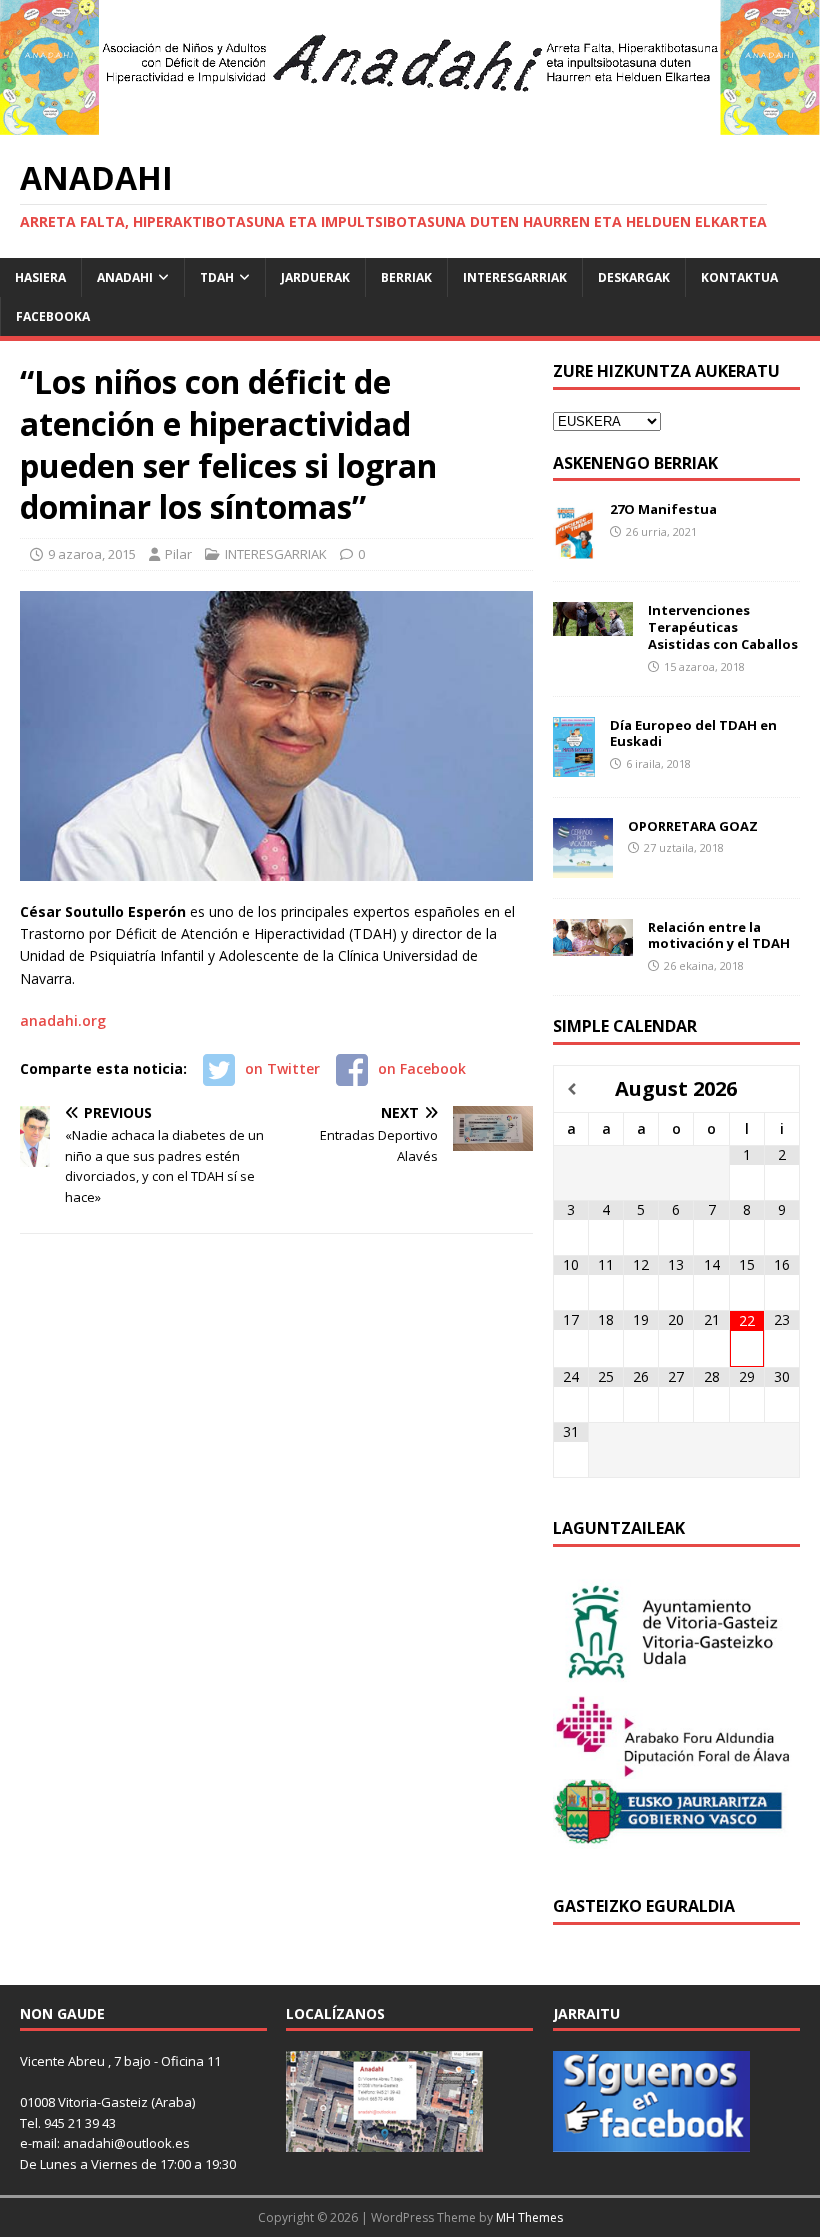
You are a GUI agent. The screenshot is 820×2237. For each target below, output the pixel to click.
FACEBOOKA (53, 316)
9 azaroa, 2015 (92, 554)
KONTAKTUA (739, 277)
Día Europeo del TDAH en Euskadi (693, 733)
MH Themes (529, 2217)
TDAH (217, 277)
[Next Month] (781, 1089)
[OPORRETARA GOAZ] (583, 865)
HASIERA (40, 277)
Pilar (178, 554)
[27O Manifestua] (574, 549)
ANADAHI (125, 277)
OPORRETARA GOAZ (693, 826)
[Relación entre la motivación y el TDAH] (593, 943)
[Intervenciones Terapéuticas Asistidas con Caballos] (593, 624)
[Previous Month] (571, 1089)
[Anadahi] (410, 124)
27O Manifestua (663, 509)
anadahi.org (63, 1020)
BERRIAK (406, 277)
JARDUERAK (315, 277)
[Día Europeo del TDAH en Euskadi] (574, 764)
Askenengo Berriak (635, 463)
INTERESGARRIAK (515, 277)
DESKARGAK (634, 277)
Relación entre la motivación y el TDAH (719, 935)
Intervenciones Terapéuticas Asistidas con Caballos (723, 627)
